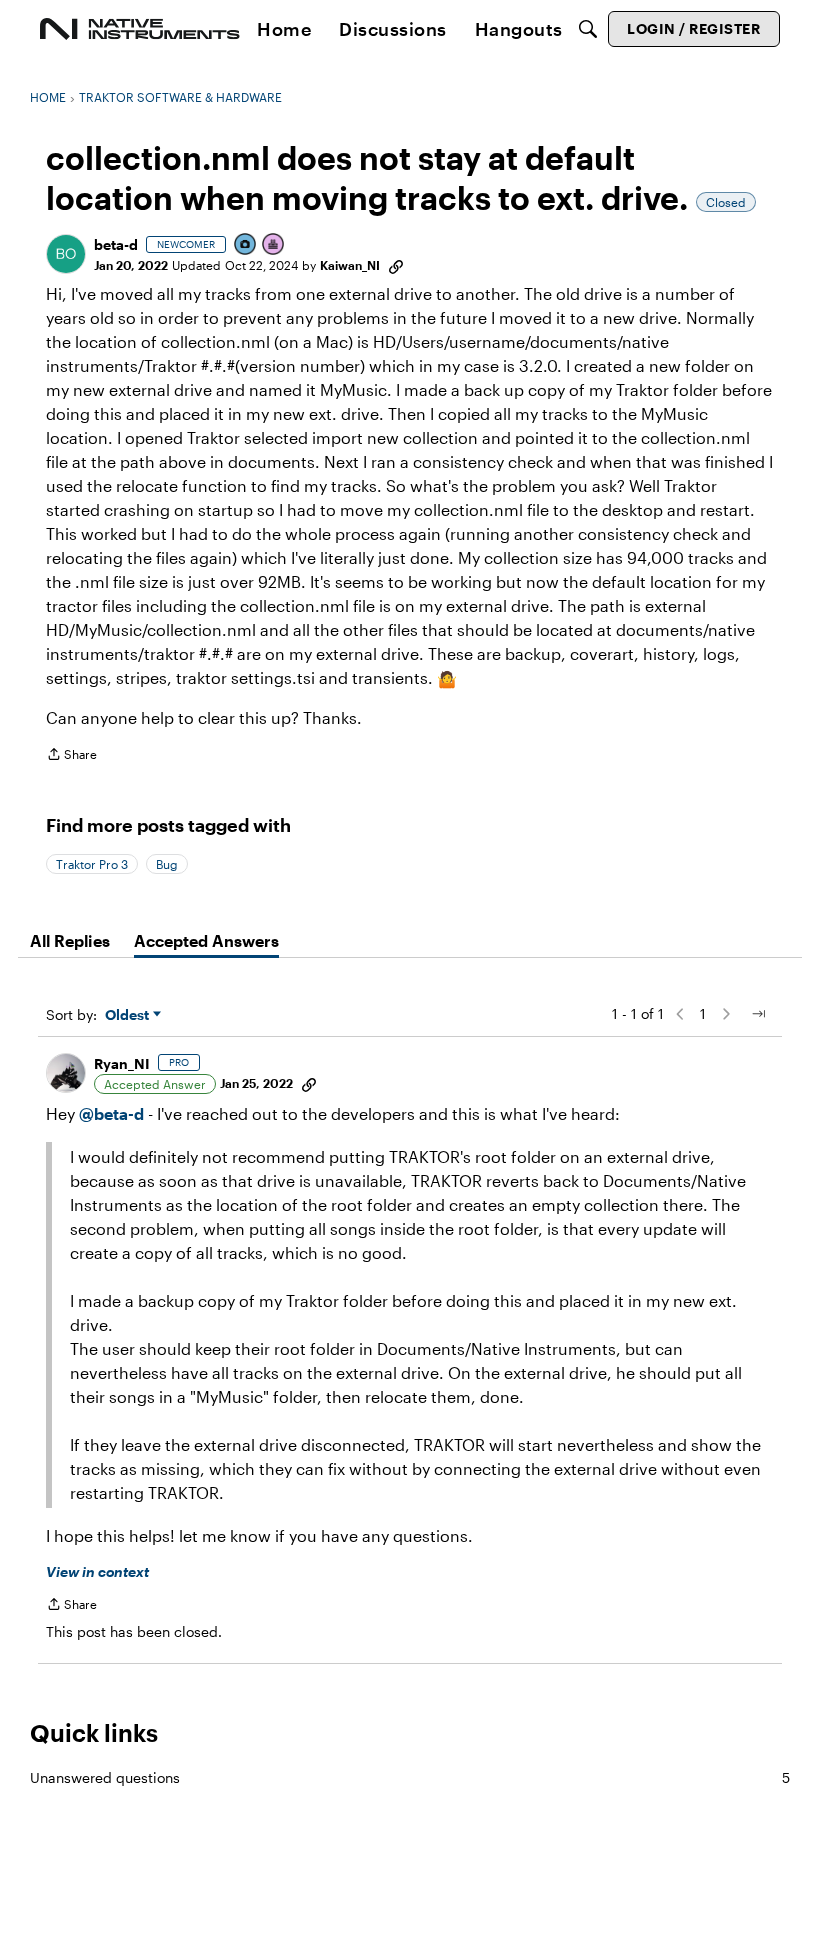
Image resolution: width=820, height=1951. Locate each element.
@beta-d (111, 1113)
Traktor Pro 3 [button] (92, 864)
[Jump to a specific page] (758, 1014)
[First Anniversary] (274, 245)
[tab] (70, 941)
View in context (97, 1571)
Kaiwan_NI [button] (350, 265)
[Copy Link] (396, 265)
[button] (66, 254)
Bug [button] (167, 864)
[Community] (140, 29)
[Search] (588, 29)
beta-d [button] (116, 244)
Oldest (129, 1015)
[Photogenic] (246, 245)
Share (71, 756)
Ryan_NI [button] (122, 1063)
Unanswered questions (410, 1777)
